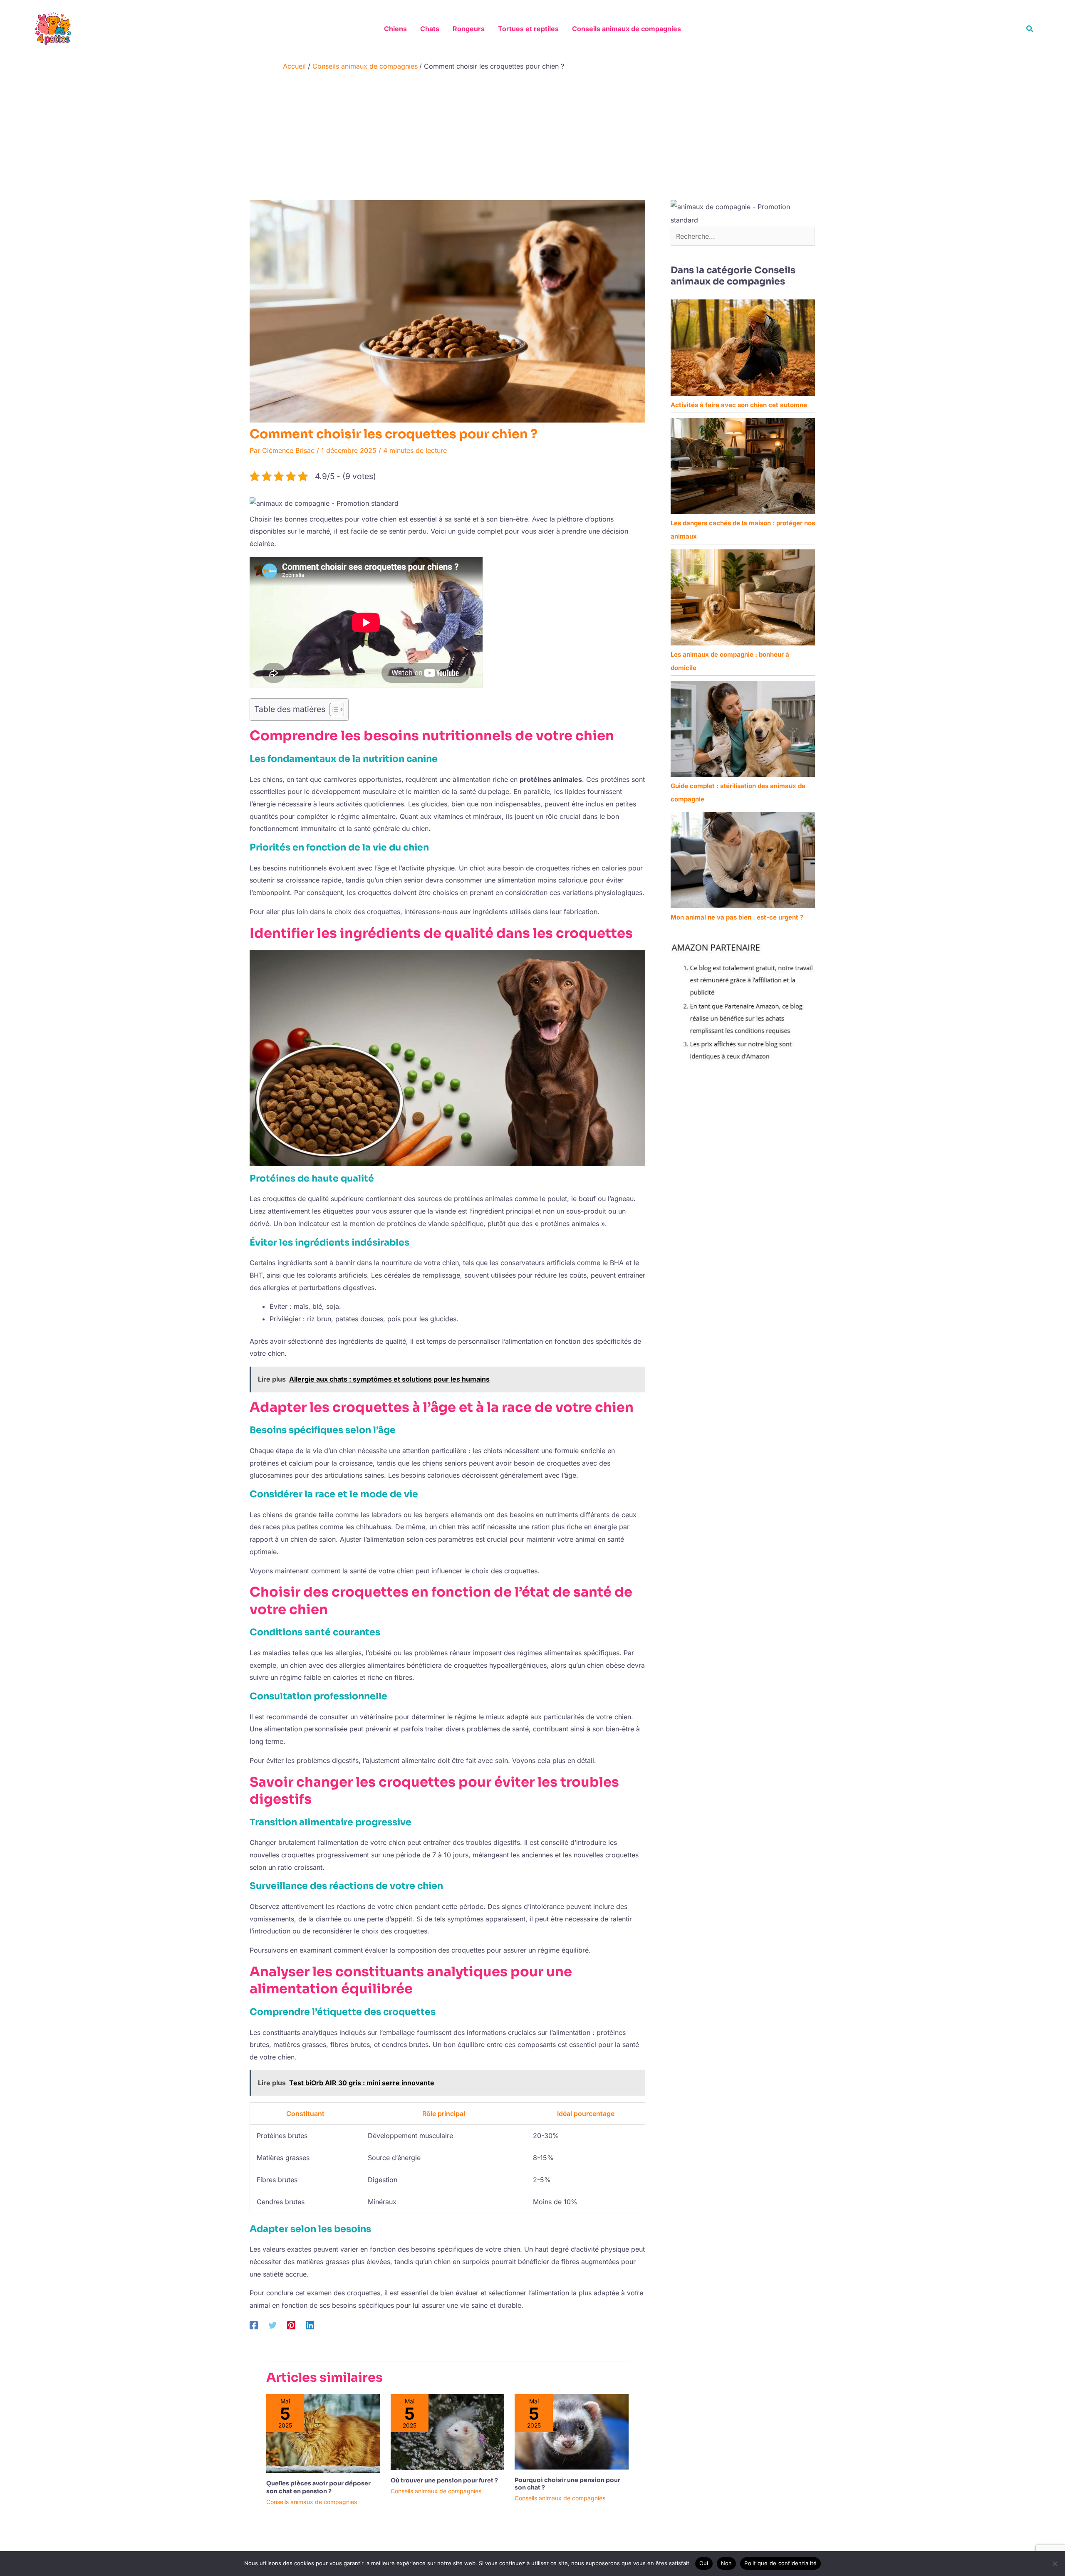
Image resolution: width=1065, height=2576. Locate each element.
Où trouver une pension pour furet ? (444, 2480)
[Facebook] (254, 2325)
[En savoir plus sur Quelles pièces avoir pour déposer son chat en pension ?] (323, 2433)
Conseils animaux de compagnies (312, 2502)
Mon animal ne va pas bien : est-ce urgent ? (737, 917)
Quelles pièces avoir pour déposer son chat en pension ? (318, 2487)
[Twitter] (272, 2325)
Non (727, 2563)
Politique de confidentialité (780, 2563)
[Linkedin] (310, 2325)
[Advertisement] (532, 138)
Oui (704, 2563)
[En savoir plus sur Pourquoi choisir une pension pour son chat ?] (572, 2431)
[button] (1030, 29)
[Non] (1055, 2564)
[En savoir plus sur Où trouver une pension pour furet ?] (448, 2431)
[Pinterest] (291, 2325)
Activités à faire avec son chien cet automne (739, 405)
